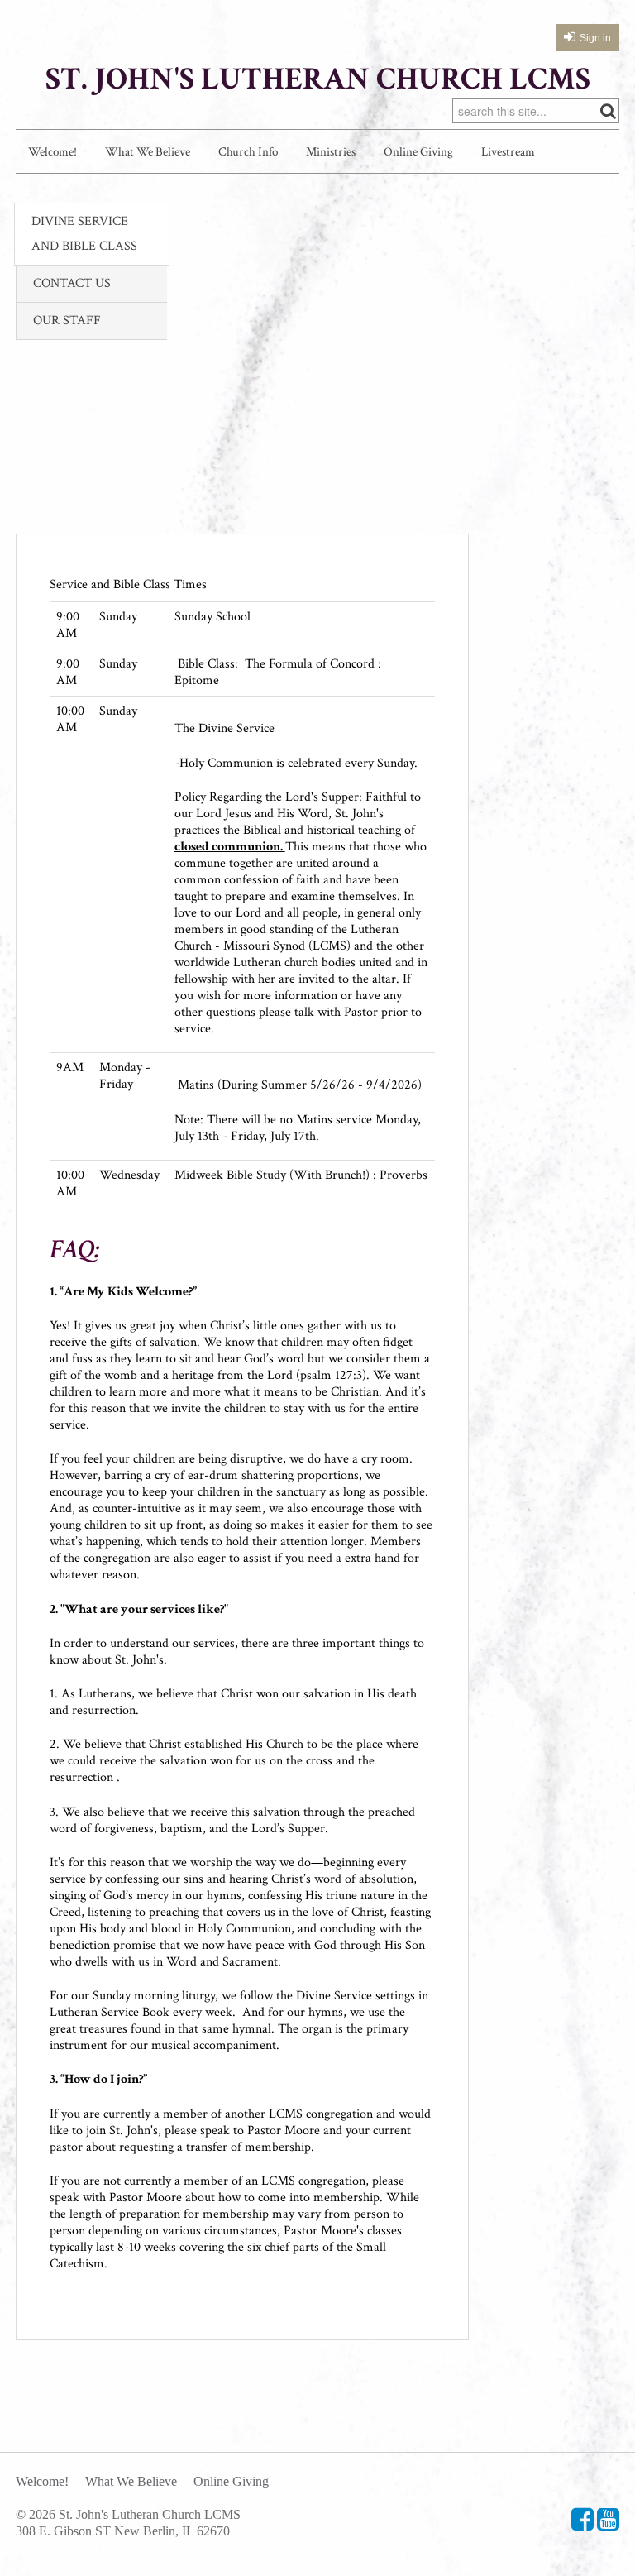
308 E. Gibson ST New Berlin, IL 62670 (123, 2531)
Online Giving (418, 152)
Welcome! (53, 152)
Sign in (595, 38)
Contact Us (72, 283)
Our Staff (67, 321)
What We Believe (148, 152)
